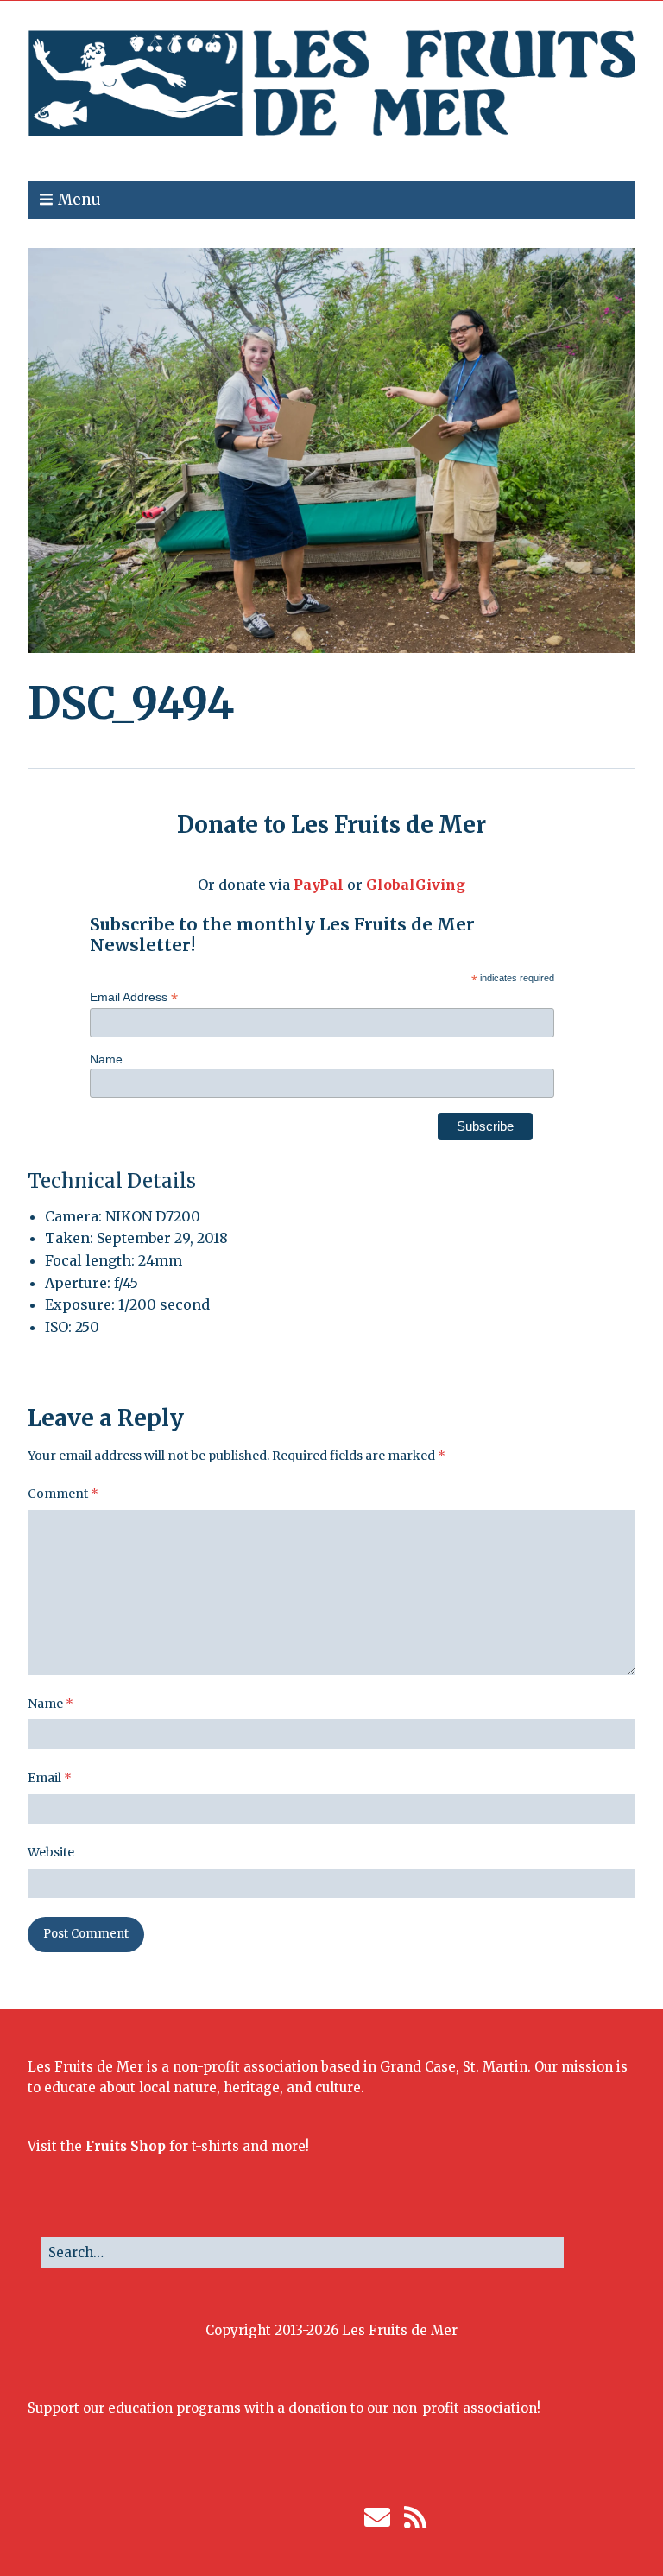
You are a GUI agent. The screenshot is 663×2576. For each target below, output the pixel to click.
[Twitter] (267, 2517)
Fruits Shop (126, 2146)
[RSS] (416, 2517)
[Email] (377, 2517)
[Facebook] (241, 2517)
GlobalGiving (416, 885)
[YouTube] (345, 2517)
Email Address (134, 997)
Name (106, 1059)
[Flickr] (319, 2517)
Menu (79, 200)
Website (51, 1852)
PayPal (319, 885)
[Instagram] (293, 2517)
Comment (63, 1494)
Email (50, 1778)
